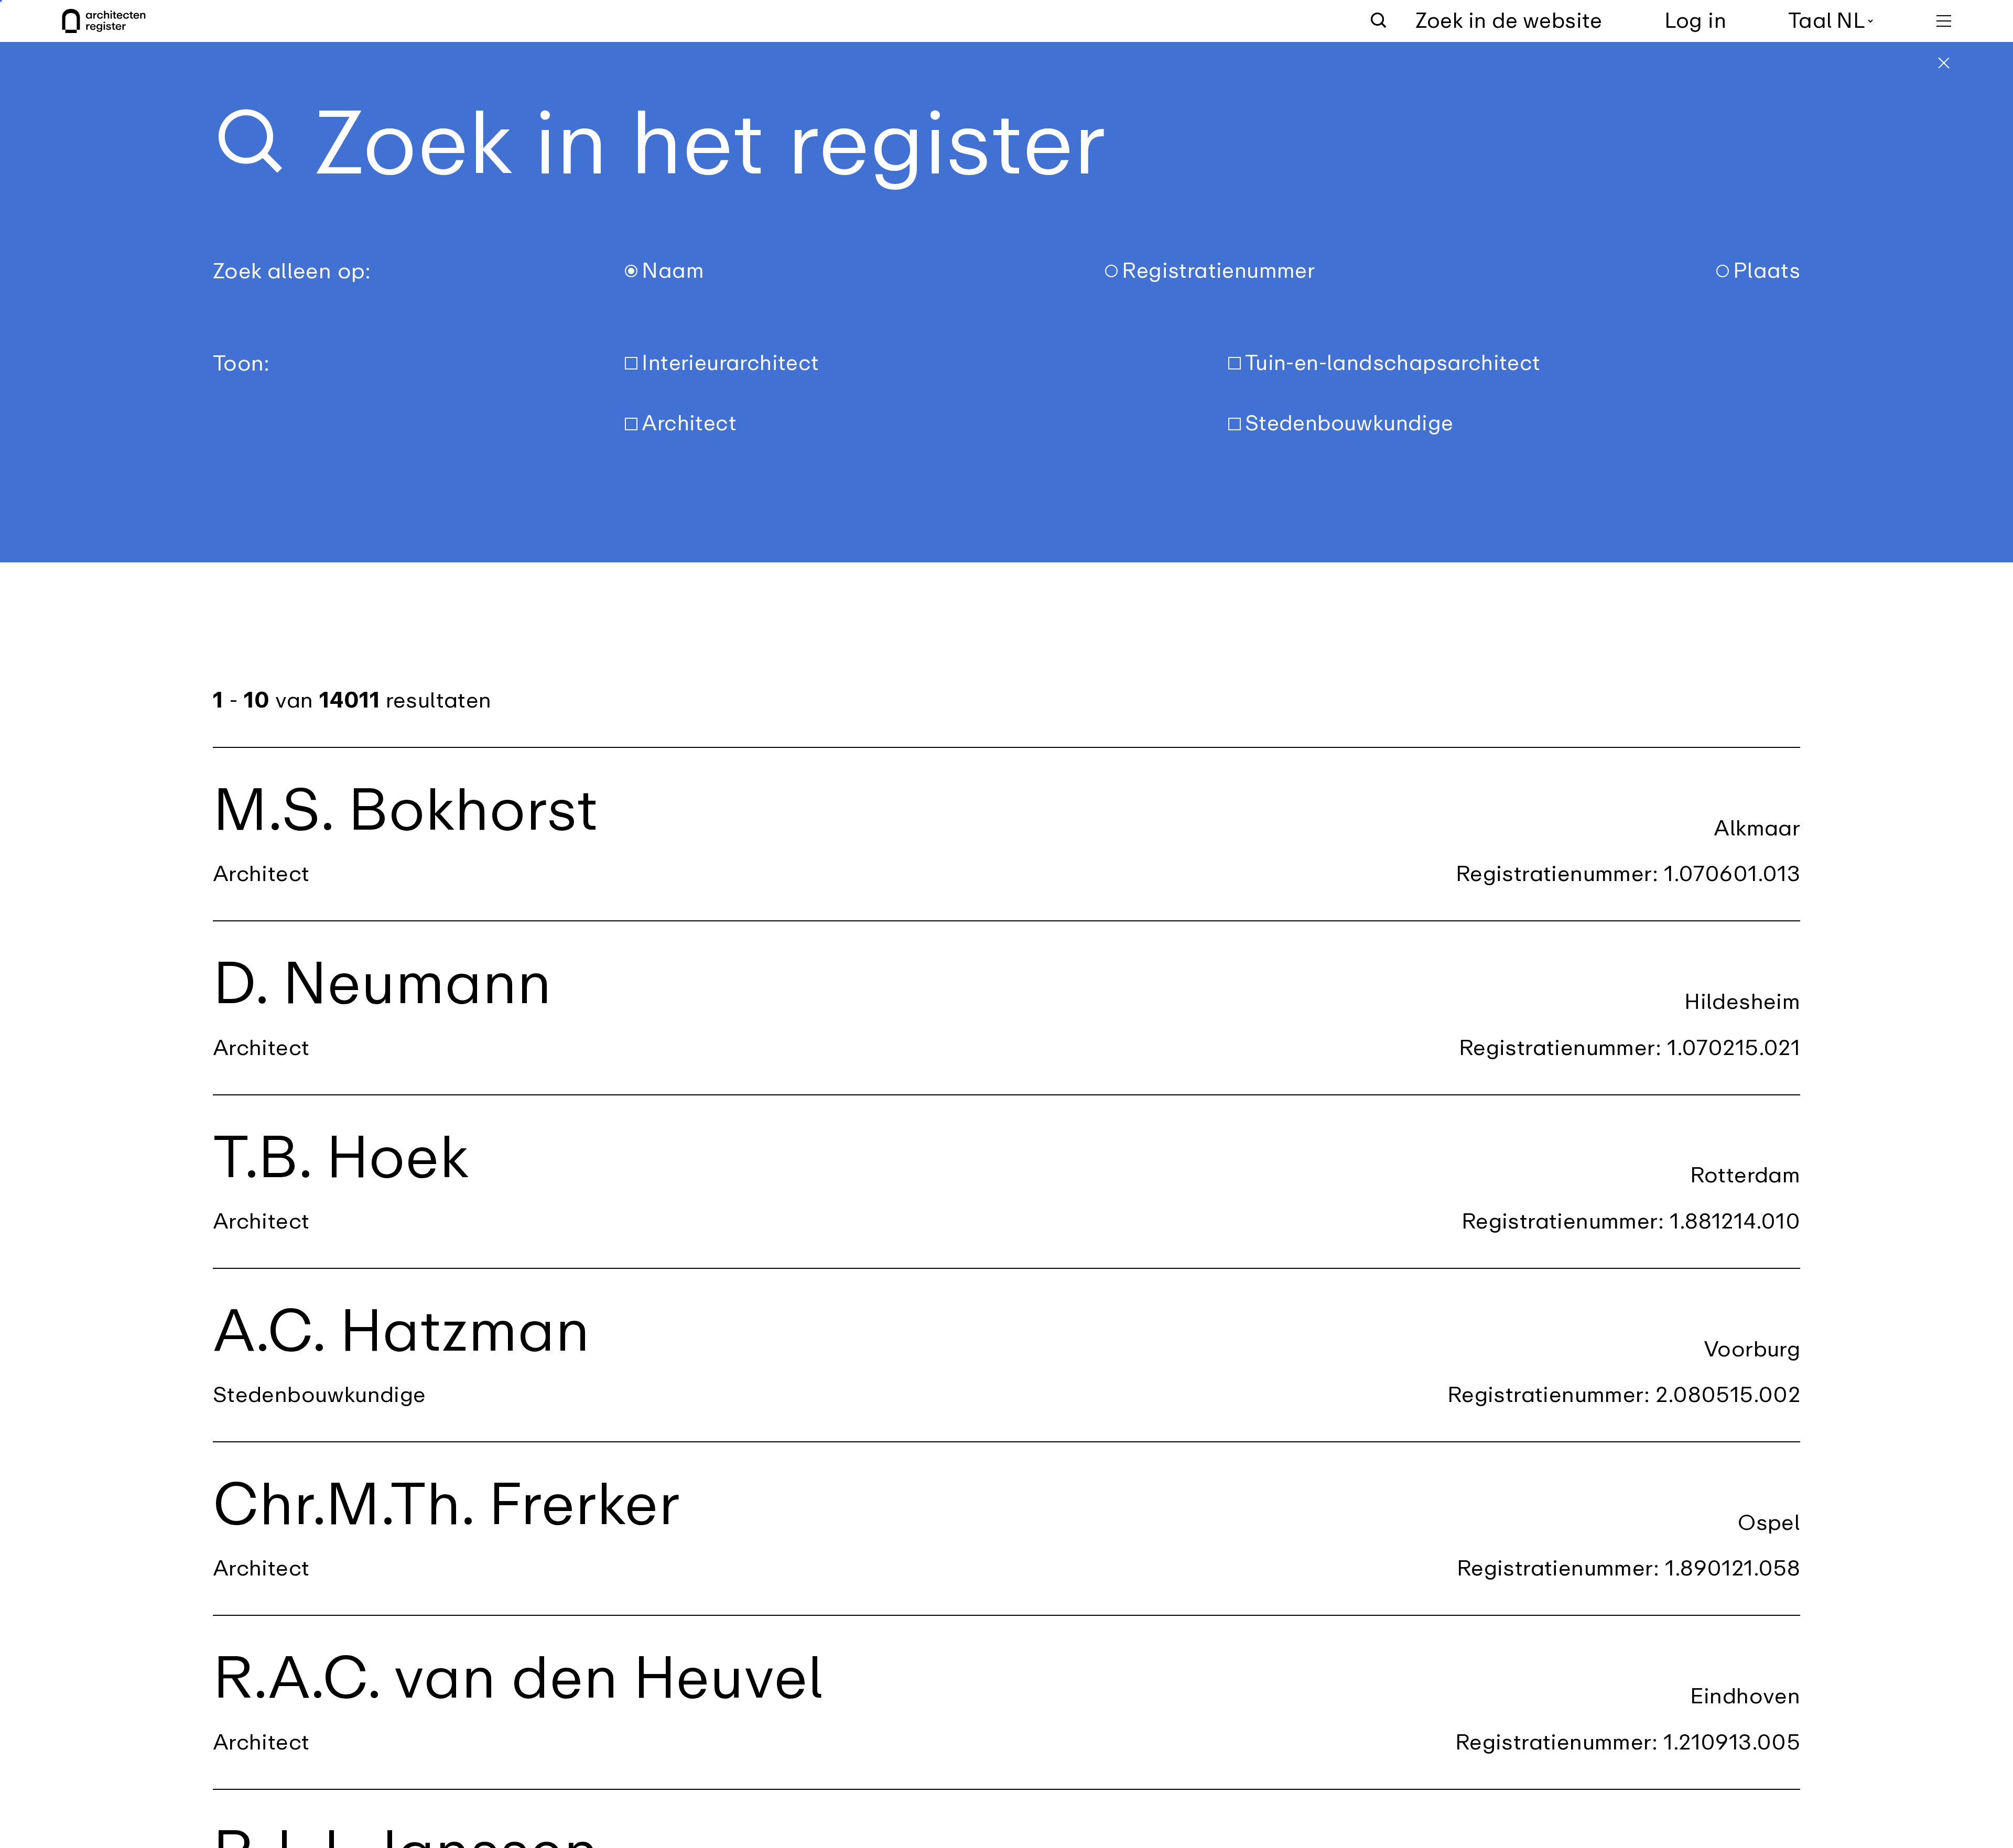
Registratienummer (1218, 271)
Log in (1695, 21)
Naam (673, 271)
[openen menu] (1944, 21)
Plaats (1767, 271)
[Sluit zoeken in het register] (1944, 63)
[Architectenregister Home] (104, 21)
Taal (1810, 21)
